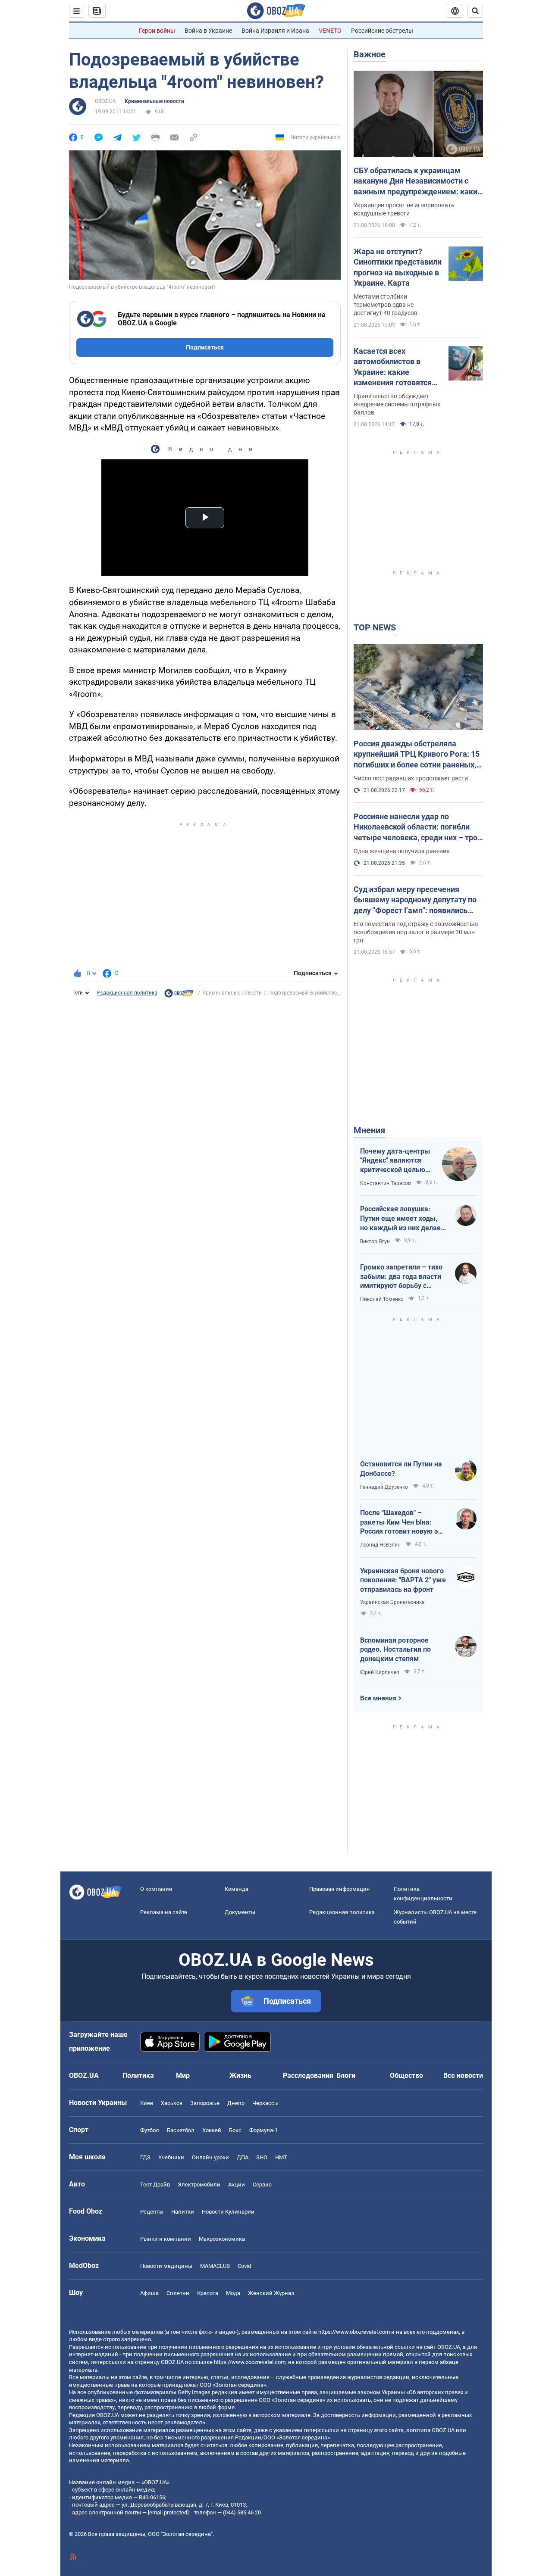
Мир (183, 2075)
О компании (156, 1889)
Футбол (150, 2130)
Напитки (183, 2212)
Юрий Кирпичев (380, 1672)
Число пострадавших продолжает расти (411, 778)
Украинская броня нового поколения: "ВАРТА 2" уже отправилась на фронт (403, 1580)
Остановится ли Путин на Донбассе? (401, 1469)
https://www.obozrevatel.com (354, 2332)
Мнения (369, 1130)
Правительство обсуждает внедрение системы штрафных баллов (397, 404)
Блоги (346, 2075)
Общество (406, 2075)
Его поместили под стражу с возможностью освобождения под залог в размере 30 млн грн (416, 932)
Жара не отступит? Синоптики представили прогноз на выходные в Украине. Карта (398, 267)
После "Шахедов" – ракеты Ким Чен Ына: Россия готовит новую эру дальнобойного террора (403, 1522)
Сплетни (178, 2293)
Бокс (235, 2130)
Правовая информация (339, 1889)
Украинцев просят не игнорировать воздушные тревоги (404, 209)
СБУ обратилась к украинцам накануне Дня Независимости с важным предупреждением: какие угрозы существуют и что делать (418, 181)
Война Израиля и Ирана (275, 31)
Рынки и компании (166, 2239)
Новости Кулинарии (228, 2212)
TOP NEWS (375, 627)
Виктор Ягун (375, 1241)
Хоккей (212, 2130)
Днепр (236, 2103)
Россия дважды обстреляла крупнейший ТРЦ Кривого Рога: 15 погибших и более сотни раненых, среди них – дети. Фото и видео (417, 755)
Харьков (172, 2103)
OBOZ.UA (105, 101)
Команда (237, 1889)
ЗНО (262, 2157)
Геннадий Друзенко (384, 1487)
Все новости (463, 2075)
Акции (237, 2185)
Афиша (149, 2293)
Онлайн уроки (210, 2157)
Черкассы (265, 2103)
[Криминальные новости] (179, 995)
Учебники (171, 2157)
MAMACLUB (215, 2266)
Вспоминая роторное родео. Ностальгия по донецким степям (395, 1650)
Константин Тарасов (386, 1183)
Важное (370, 54)
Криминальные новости (154, 101)
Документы (240, 1912)
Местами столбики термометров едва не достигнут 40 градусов (386, 305)
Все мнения (378, 1698)
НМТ (281, 2157)
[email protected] (168, 2512)
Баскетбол (181, 2130)
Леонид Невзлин (380, 1545)
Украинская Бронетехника (392, 1602)
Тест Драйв (155, 2185)
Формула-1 (263, 2130)
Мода (233, 2293)
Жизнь (240, 2075)
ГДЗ (145, 2157)
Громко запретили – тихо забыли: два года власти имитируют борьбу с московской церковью (401, 1277)
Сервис (262, 2185)
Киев (147, 2103)
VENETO (330, 31)
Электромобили (199, 2185)
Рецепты (152, 2212)
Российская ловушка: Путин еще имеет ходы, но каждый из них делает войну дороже (402, 1219)
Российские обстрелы (382, 31)
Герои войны (157, 31)
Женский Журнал (271, 2293)
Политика (138, 2075)
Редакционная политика (127, 993)
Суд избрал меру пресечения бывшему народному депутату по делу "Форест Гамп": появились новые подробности (415, 900)
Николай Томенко (382, 1299)
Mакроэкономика (222, 2239)
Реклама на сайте (164, 1912)
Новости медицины (166, 2266)
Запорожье (205, 2103)
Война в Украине (208, 31)
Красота (208, 2293)
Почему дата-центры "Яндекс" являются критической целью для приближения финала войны (395, 1161)
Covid (244, 2266)
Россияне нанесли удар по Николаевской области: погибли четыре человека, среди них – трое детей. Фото (418, 827)
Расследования (308, 2075)
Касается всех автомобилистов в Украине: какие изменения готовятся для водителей (393, 367)
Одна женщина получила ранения (402, 851)
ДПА (243, 2157)
